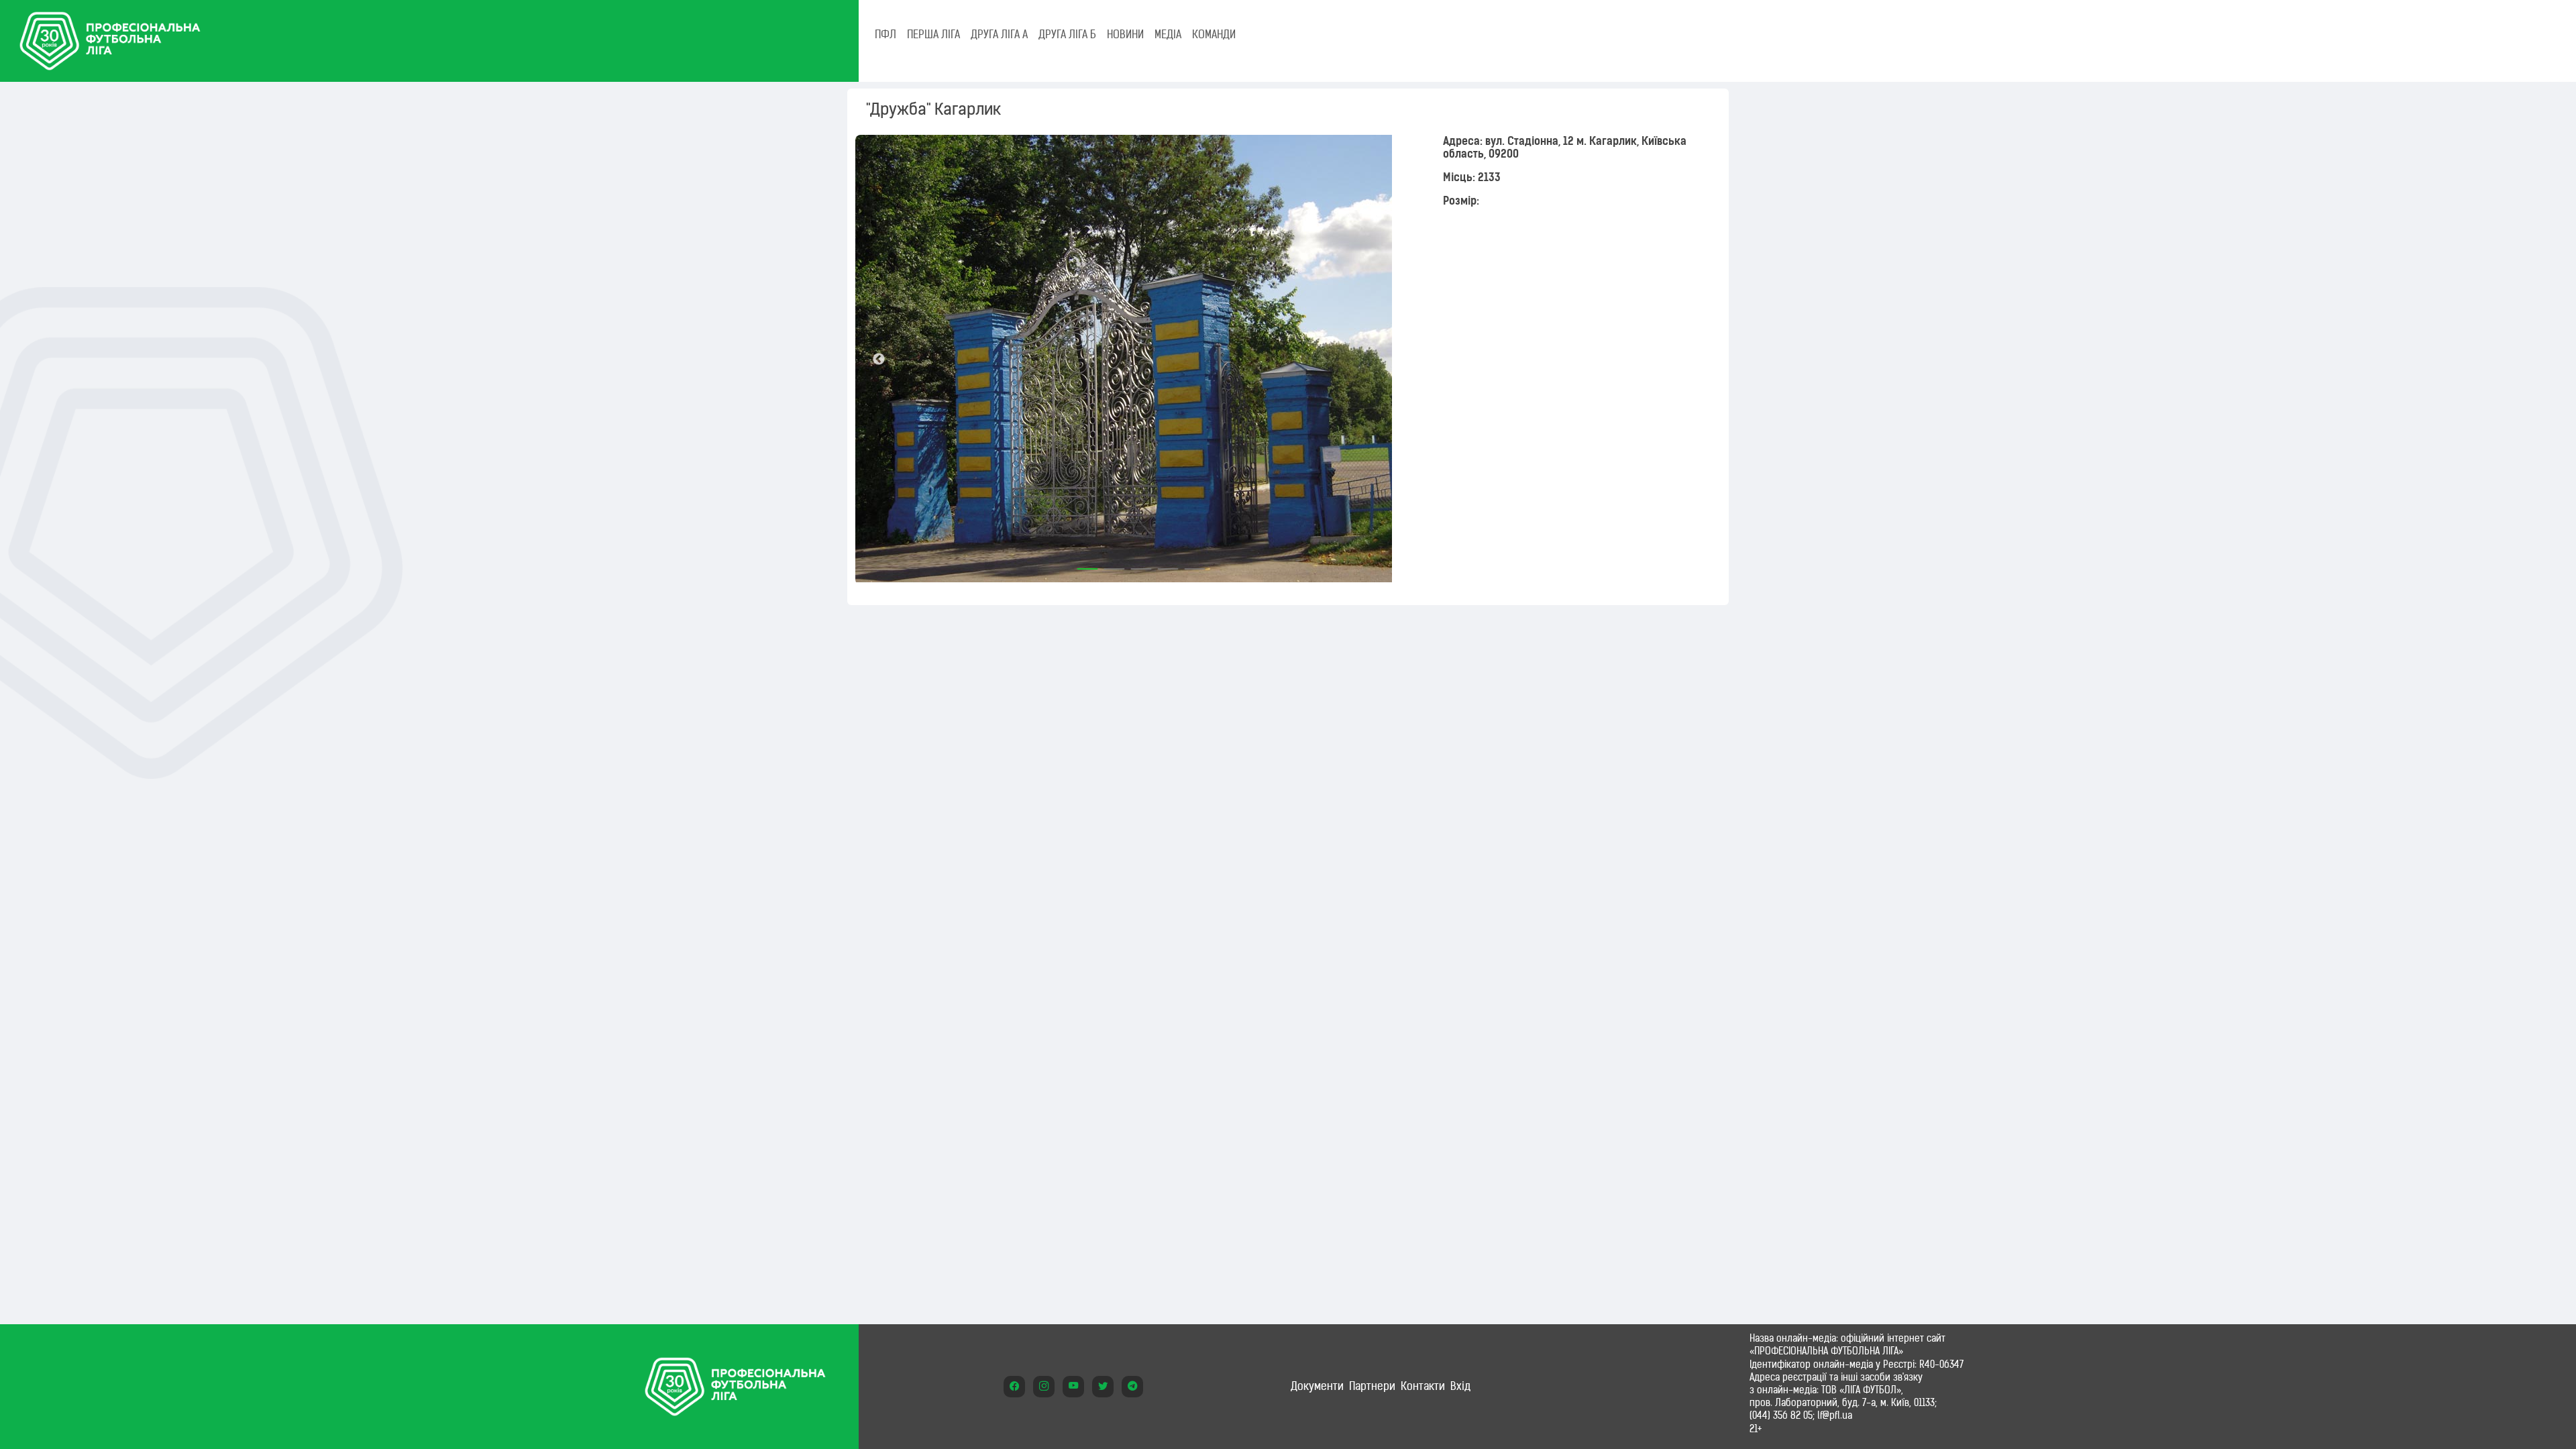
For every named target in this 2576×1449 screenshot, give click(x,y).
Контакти (1423, 1386)
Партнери (1372, 1386)
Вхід (1460, 1386)
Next (1403, 360)
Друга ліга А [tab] (999, 34)
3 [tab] (1141, 564)
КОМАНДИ (1214, 34)
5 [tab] (1195, 564)
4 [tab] (1168, 564)
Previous (879, 360)
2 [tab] (1114, 564)
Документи (1317, 1386)
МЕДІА (1168, 34)
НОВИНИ (1125, 34)
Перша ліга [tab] (933, 34)
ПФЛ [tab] (885, 34)
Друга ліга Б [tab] (1067, 34)
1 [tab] (1087, 564)
